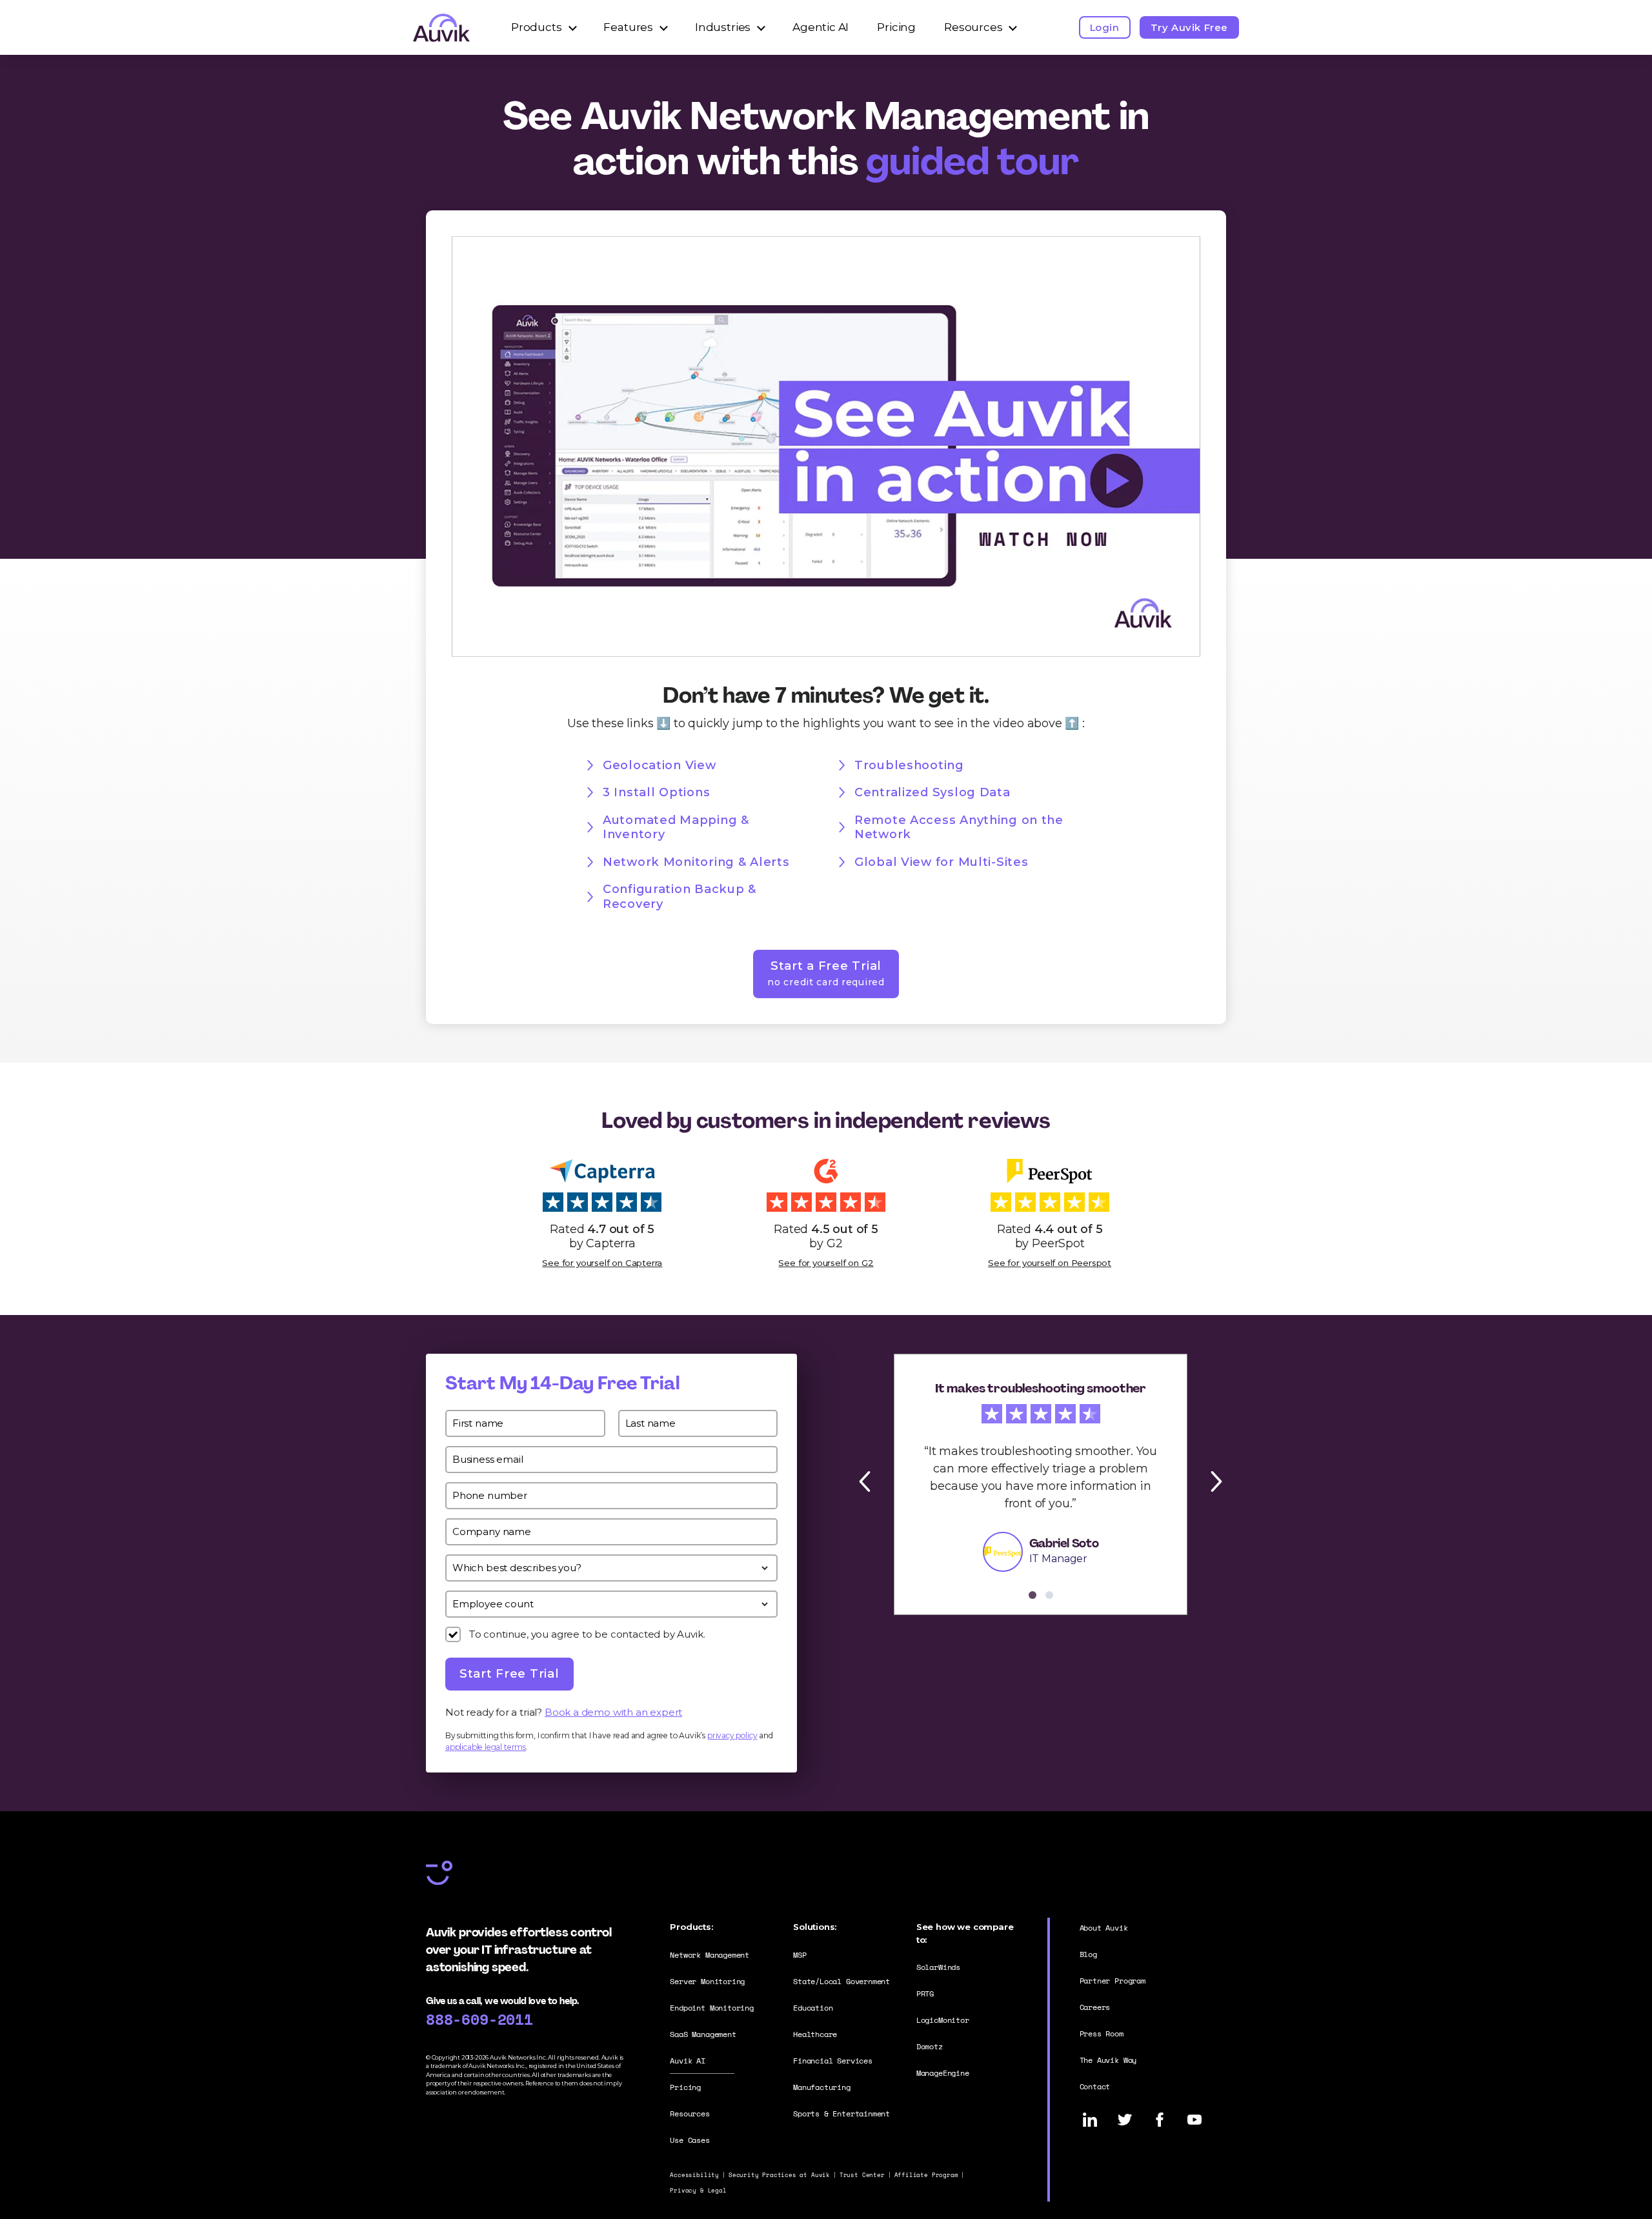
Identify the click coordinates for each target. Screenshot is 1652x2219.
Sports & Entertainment (841, 2114)
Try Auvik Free (1189, 27)
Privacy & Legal (698, 2190)
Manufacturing (822, 2087)
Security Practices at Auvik (779, 2175)
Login (1105, 27)
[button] (871, 1481)
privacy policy (732, 1735)
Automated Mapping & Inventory (676, 828)
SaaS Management (703, 2034)
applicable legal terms (486, 1747)
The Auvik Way (1108, 2060)
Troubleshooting (909, 765)
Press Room (1102, 2033)
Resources (973, 27)
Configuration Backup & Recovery (680, 897)
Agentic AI (821, 27)
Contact (1095, 2086)
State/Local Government (841, 1981)
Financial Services (833, 2061)
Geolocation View (660, 765)
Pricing (896, 27)
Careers (1095, 2007)
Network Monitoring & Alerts (696, 862)
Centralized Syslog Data (932, 792)
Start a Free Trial (826, 973)
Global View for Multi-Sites (941, 862)
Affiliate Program (926, 2175)
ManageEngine (943, 2073)
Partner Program (1113, 1981)
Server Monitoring (707, 1981)
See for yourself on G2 (826, 1263)
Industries (723, 27)
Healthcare (815, 2034)
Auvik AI (688, 2061)
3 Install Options (656, 792)
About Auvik (1104, 1928)
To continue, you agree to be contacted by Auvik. (587, 1634)
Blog (1088, 1954)
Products (537, 27)
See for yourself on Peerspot (1050, 1263)
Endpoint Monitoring (712, 2008)
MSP (800, 1955)
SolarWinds (938, 1967)
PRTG (925, 1993)
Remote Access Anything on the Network (959, 828)
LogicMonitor (943, 2020)
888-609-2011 (479, 2019)
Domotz (930, 2046)
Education (813, 2008)
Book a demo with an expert (613, 1712)
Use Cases (690, 2140)
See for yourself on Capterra (602, 1263)
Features (628, 27)
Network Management (710, 1955)
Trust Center (862, 2175)
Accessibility (694, 2175)
